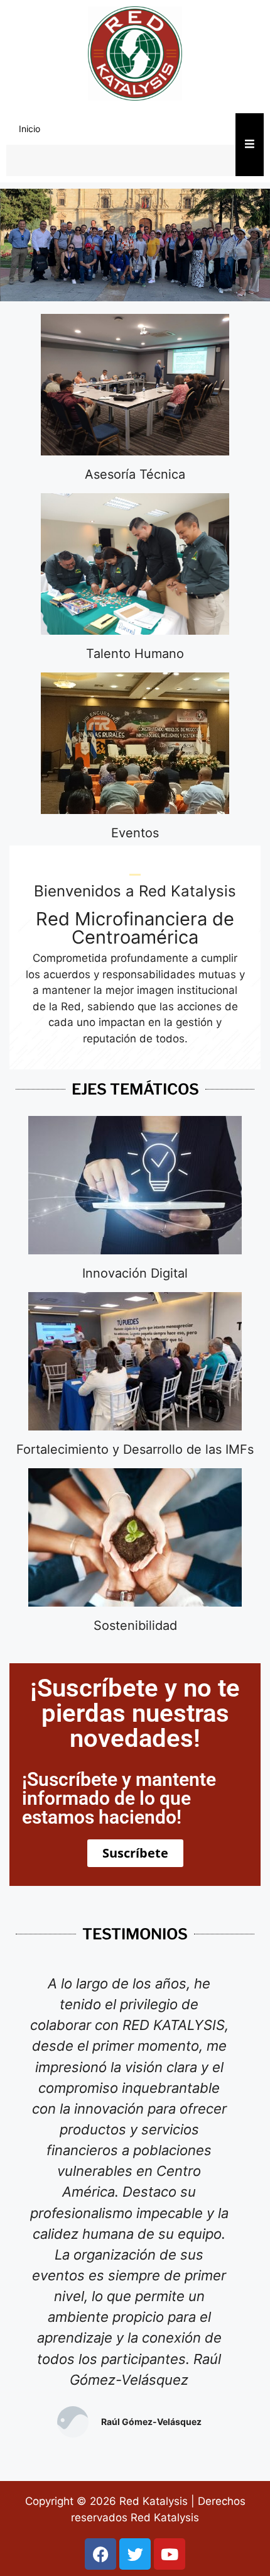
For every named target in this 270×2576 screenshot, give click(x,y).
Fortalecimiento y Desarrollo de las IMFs (135, 1449)
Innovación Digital (135, 1273)
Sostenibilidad (135, 1625)
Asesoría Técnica (135, 474)
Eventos (135, 833)
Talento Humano (135, 654)
